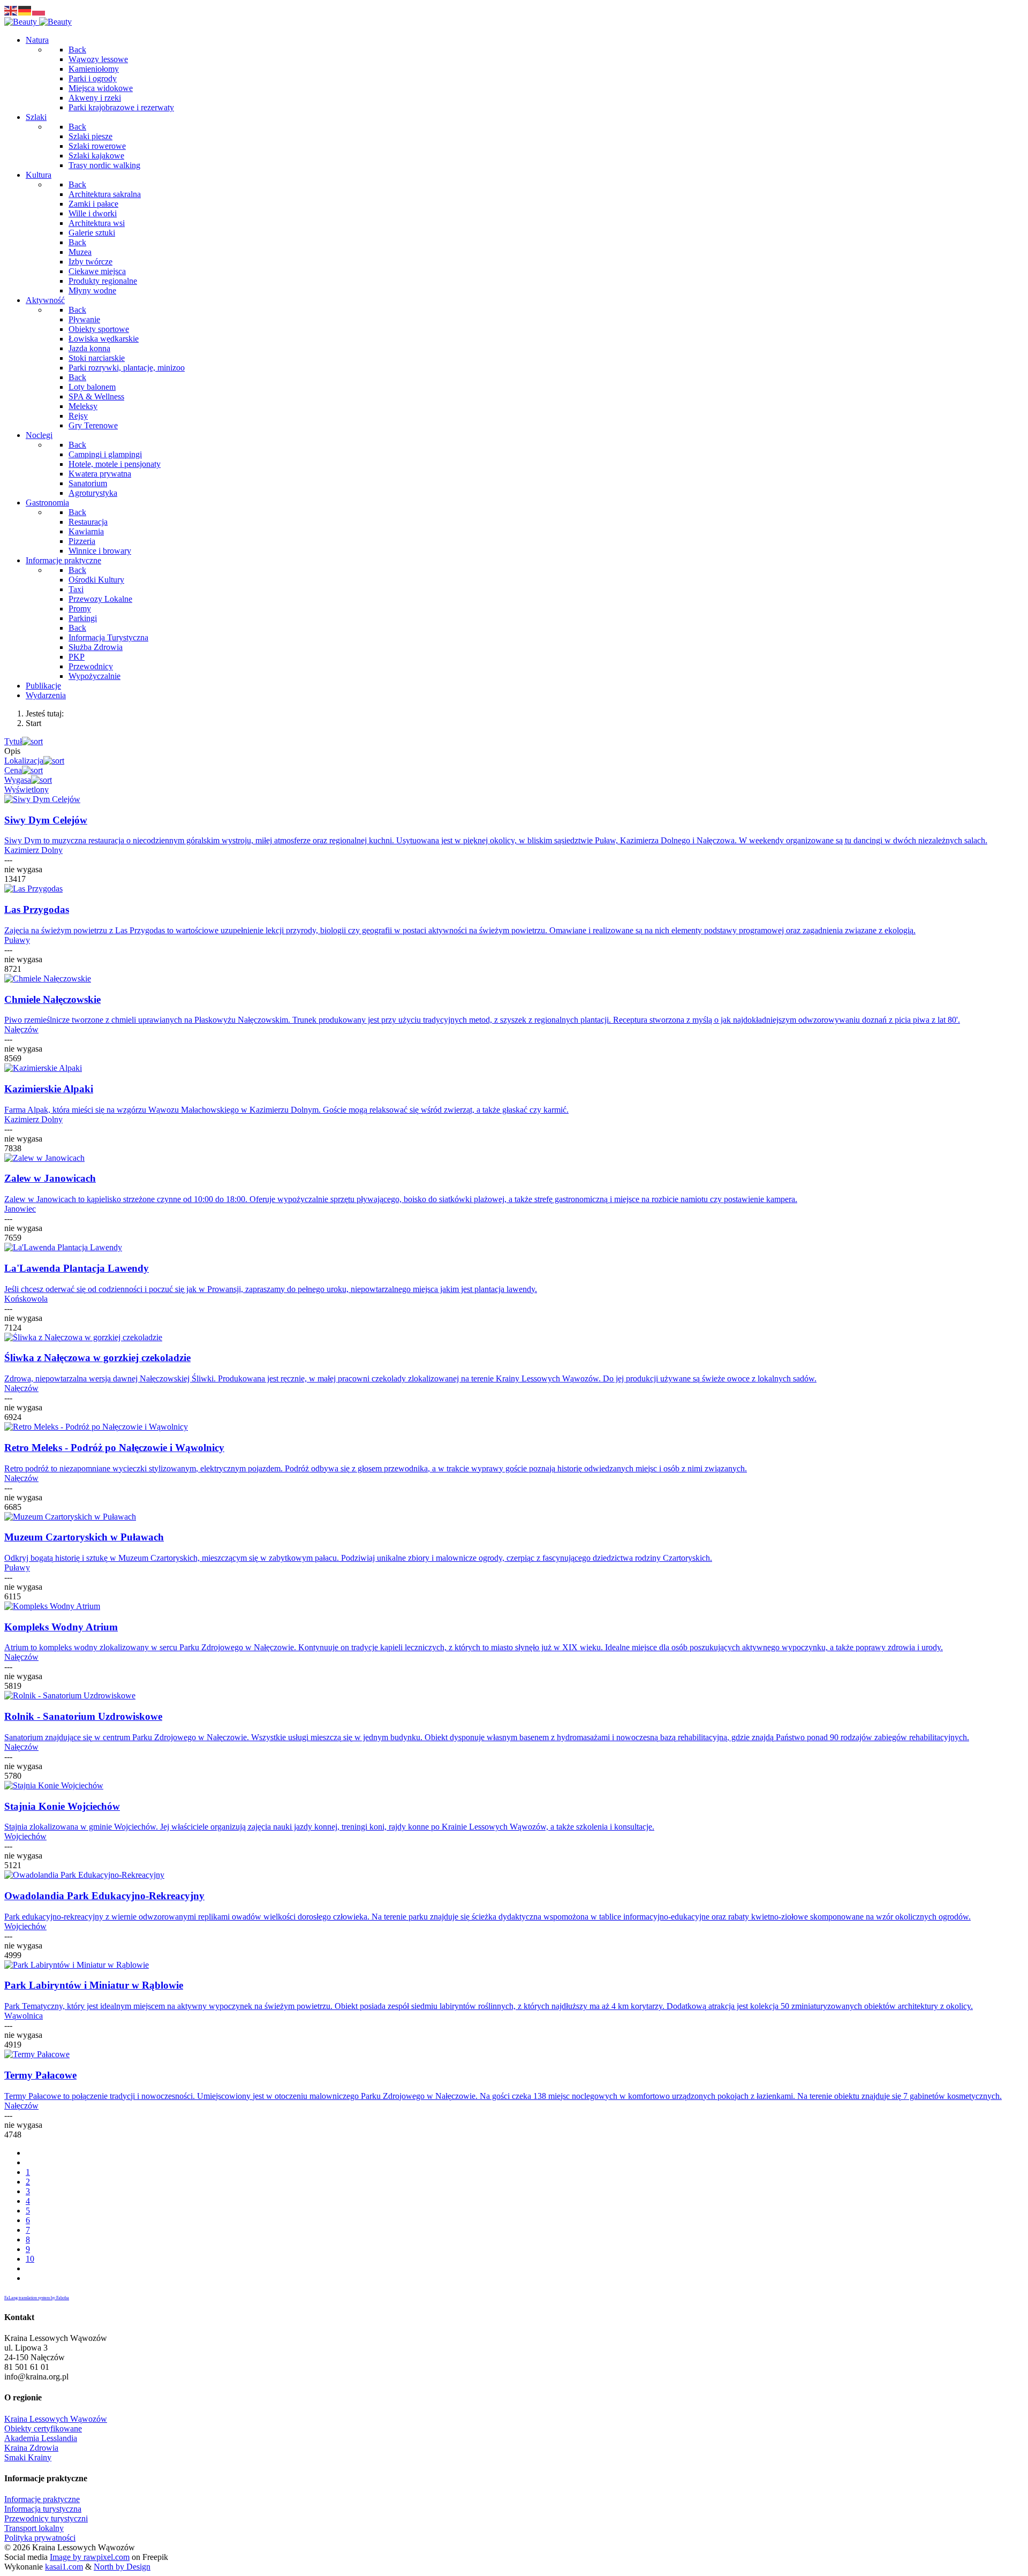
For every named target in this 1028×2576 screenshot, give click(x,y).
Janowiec (20, 1209)
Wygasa (18, 780)
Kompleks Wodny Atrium (61, 1627)
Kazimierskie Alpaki (49, 1089)
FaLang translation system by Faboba (37, 2298)
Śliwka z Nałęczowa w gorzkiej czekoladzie (97, 1358)
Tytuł (13, 741)
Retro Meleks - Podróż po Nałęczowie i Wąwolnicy (114, 1448)
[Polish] (39, 10)
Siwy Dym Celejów (46, 820)
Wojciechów (25, 1836)
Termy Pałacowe (40, 2075)
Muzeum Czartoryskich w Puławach (84, 1537)
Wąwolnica (24, 2016)
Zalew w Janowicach (50, 1178)
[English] (11, 10)
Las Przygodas (37, 909)
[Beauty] (38, 22)
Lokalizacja (24, 761)
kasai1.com (64, 2567)
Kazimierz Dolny (33, 850)
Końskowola (26, 1299)
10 (30, 2259)
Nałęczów (21, 1029)
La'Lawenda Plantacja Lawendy (77, 1268)
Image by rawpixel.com (90, 2557)
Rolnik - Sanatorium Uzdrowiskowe (83, 1716)
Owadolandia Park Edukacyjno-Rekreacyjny (104, 1896)
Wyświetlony (27, 790)
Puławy (17, 940)
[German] (25, 10)
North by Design (122, 2567)
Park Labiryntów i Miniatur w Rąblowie (94, 1985)
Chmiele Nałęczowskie (52, 999)
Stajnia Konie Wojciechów (62, 1806)
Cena (13, 770)
